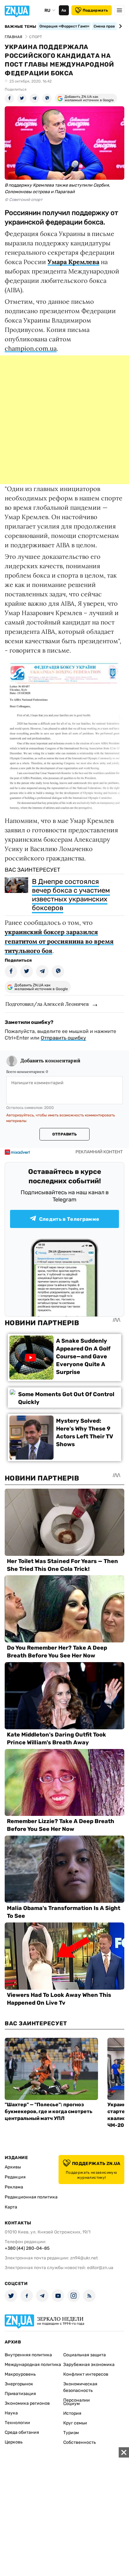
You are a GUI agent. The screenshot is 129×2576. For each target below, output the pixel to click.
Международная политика (33, 2365)
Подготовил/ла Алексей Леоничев (47, 1004)
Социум (72, 2404)
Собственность (80, 2442)
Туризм (71, 2433)
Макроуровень (20, 2374)
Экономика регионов (27, 2403)
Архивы (13, 2167)
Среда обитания (22, 2432)
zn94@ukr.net (84, 2258)
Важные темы (21, 27)
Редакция (15, 2177)
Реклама (14, 2187)
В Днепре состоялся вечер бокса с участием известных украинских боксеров (71, 895)
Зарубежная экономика (89, 2365)
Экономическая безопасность (80, 2387)
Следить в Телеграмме (69, 1219)
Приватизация (20, 2394)
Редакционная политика (31, 2197)
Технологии (17, 2423)
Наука (11, 2413)
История (72, 2413)
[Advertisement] (64, 420)
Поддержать (95, 10)
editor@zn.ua (100, 2268)
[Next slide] (119, 26)
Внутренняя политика (28, 2355)
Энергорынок (19, 2384)
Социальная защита (85, 2355)
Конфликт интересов (86, 2374)
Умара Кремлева (73, 262)
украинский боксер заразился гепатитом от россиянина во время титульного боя (59, 941)
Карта (11, 2207)
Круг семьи (75, 2423)
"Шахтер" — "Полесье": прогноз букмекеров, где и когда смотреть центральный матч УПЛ (49, 2111)
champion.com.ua (31, 348)
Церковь (14, 2442)
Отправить (64, 1134)
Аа (64, 10)
